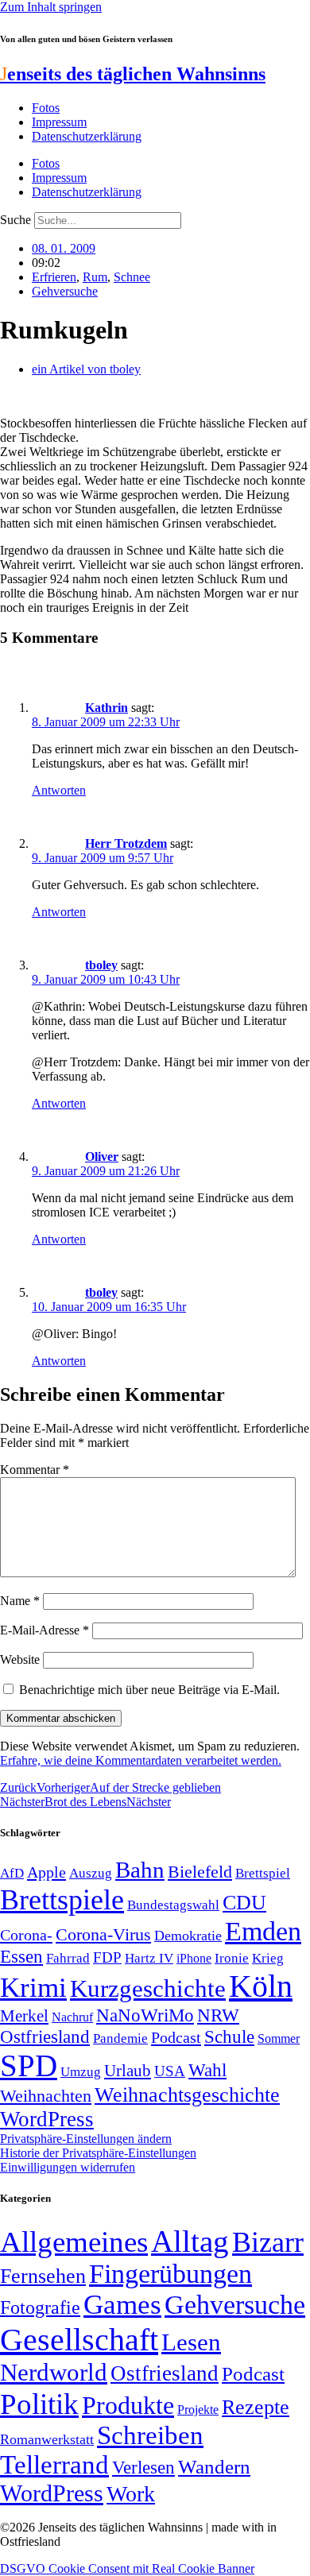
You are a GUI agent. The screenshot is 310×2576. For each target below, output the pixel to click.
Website (20, 1659)
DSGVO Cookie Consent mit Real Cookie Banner (127, 2568)
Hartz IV (149, 1958)
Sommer (279, 2038)
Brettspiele (62, 1900)
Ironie (232, 1958)
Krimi (33, 1988)
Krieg (268, 1958)
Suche (15, 220)
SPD (29, 2065)
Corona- (26, 1935)
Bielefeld (200, 1872)
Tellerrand (54, 2465)
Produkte (128, 2405)
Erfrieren (54, 277)
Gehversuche (65, 291)
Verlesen (143, 2467)
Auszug (91, 1873)
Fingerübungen (170, 2274)
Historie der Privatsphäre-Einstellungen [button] (98, 2153)
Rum (95, 277)
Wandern (214, 2467)
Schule (229, 2036)
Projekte (198, 2410)
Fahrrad (68, 1958)
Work (131, 2494)
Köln (261, 1986)
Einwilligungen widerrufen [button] (68, 2167)
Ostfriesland (45, 2036)
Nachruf (72, 2017)
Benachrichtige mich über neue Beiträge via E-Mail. (149, 1690)
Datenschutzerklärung (87, 136)
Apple (46, 1872)
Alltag (190, 2241)
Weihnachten (46, 2096)
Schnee (132, 277)
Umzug (81, 2072)
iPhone (194, 1959)
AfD (12, 1873)
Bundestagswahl (173, 1905)
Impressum (59, 122)
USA (170, 2071)
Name (20, 1601)
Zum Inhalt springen (51, 7)
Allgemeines (74, 2242)
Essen (21, 1957)
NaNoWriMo (145, 2015)
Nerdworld (54, 2372)
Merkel (24, 2016)
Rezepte (256, 2407)
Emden (263, 1931)
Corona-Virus (103, 1934)
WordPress (47, 2119)
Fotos (46, 108)
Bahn (140, 1870)
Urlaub (128, 2071)
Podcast (176, 2037)
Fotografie (40, 2307)
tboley (101, 965)
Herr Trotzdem (126, 843)
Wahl (207, 2070)
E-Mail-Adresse (45, 1630)
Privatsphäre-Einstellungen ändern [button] (86, 2139)
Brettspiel (263, 1873)
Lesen (191, 2342)
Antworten (59, 790)
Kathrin (107, 708)
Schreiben (150, 2435)
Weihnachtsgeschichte (187, 2095)
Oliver (102, 1156)
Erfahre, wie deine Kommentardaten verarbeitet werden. (141, 1760)
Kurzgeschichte (148, 1988)
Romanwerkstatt (47, 2439)
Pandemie (120, 2038)
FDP (107, 1957)
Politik (39, 2404)
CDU (244, 1903)
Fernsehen (43, 2276)
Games (122, 2305)
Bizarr (268, 2242)
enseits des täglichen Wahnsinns (133, 74)
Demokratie (188, 1936)
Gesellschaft (79, 2340)
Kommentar (35, 1470)
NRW (218, 2015)
